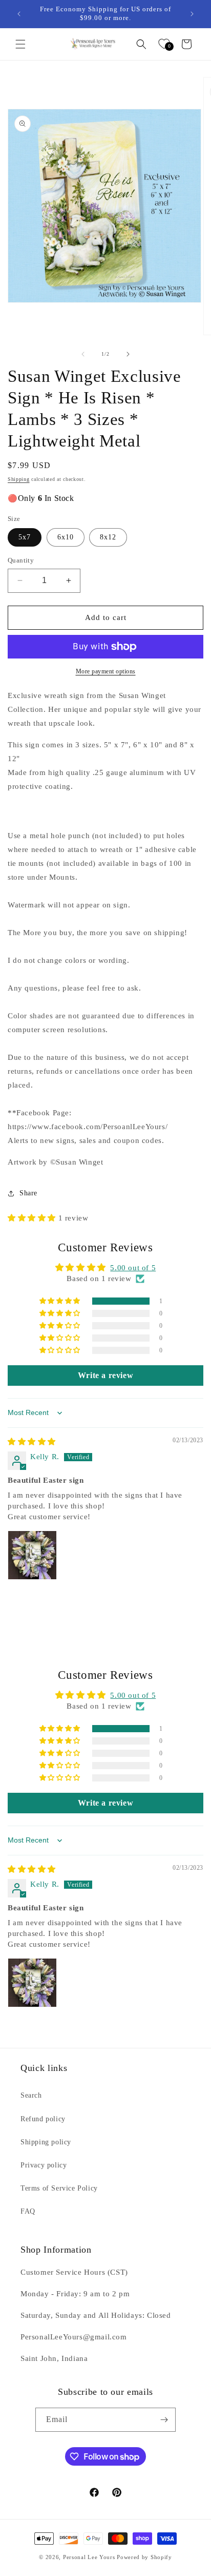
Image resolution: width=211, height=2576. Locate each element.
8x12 (108, 537)
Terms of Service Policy (59, 2188)
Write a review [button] (105, 1375)
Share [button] (28, 1193)
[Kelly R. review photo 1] (32, 1555)
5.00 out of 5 (133, 1268)
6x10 (66, 537)
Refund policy (43, 2119)
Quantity (21, 560)
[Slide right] (128, 354)
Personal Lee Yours (89, 2557)
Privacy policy (44, 2165)
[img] (32, 1442)
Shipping (19, 479)
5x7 (25, 537)
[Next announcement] (192, 14)
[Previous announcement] (19, 14)
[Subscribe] (164, 2420)
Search (31, 2095)
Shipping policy (46, 2142)
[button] (20, 44)
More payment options (106, 671)
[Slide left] (83, 354)
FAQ (28, 2211)
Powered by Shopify (144, 2557)
